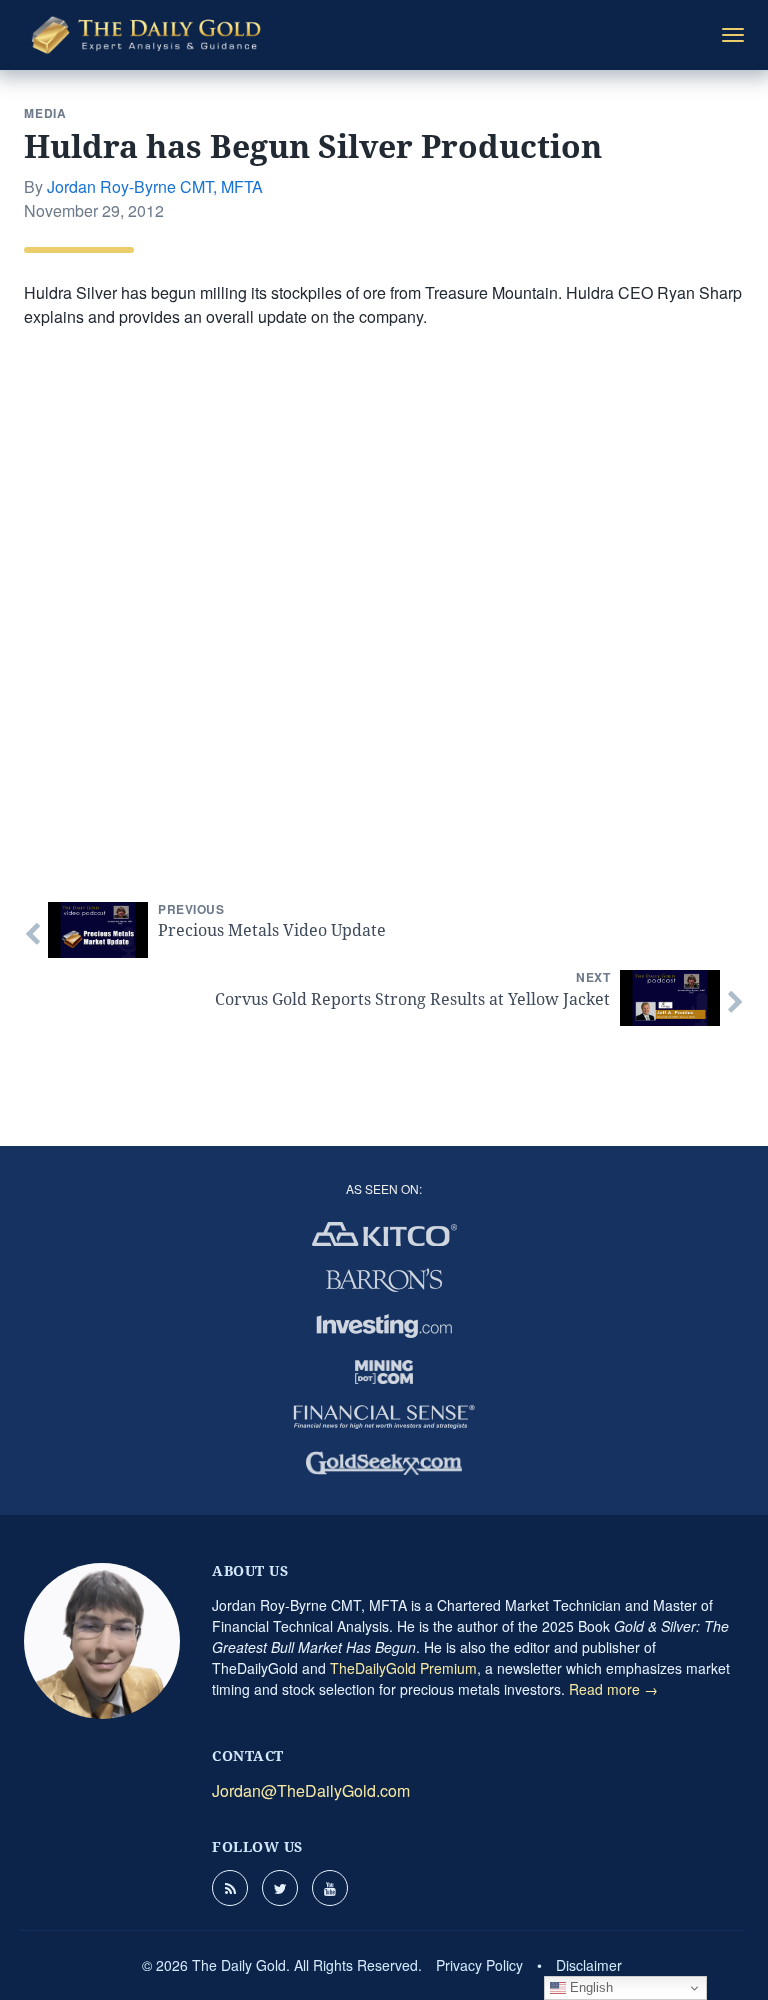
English (589, 1987)
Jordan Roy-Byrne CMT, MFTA (155, 186)
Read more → (613, 1689)
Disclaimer (589, 1965)
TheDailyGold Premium (403, 1668)
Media (45, 113)
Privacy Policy (479, 1965)
